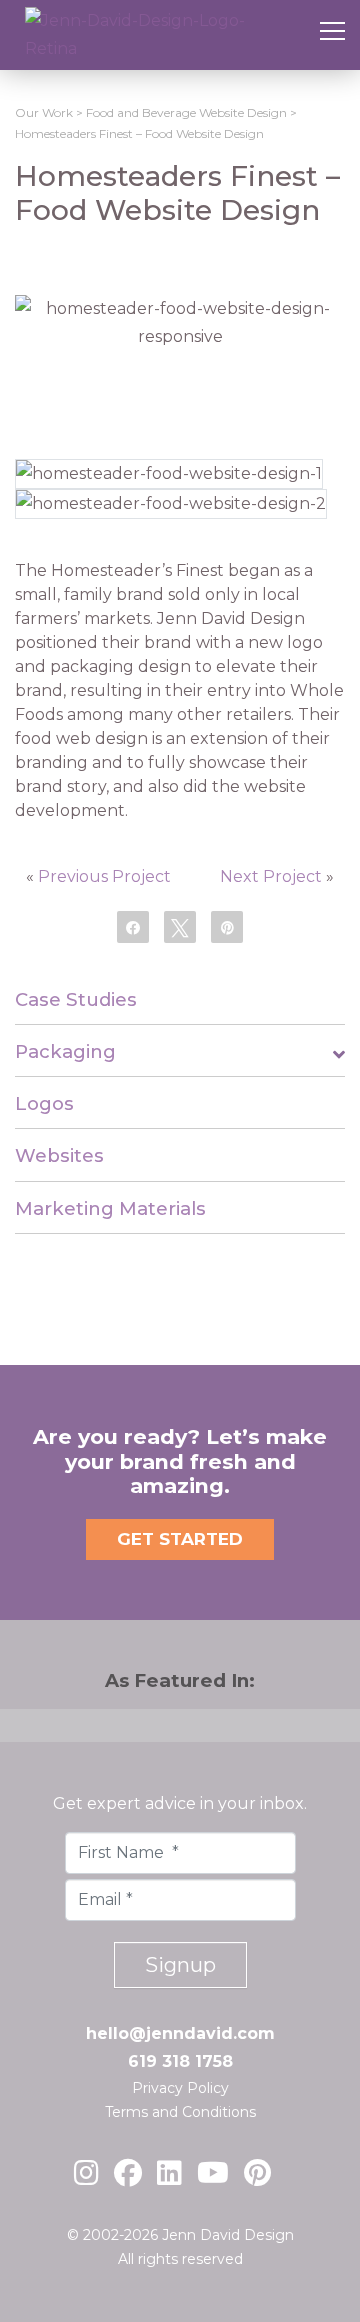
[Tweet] (180, 926)
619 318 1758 (180, 2061)
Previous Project (104, 876)
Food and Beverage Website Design (186, 112)
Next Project (271, 876)
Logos (44, 1103)
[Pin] (227, 926)
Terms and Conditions (180, 2112)
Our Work (44, 112)
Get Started (180, 1539)
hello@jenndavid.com (180, 2033)
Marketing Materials (110, 1208)
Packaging (65, 1051)
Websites (59, 1155)
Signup (180, 1965)
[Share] (133, 926)
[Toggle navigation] (332, 35)
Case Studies (76, 999)
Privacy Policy (180, 2088)
